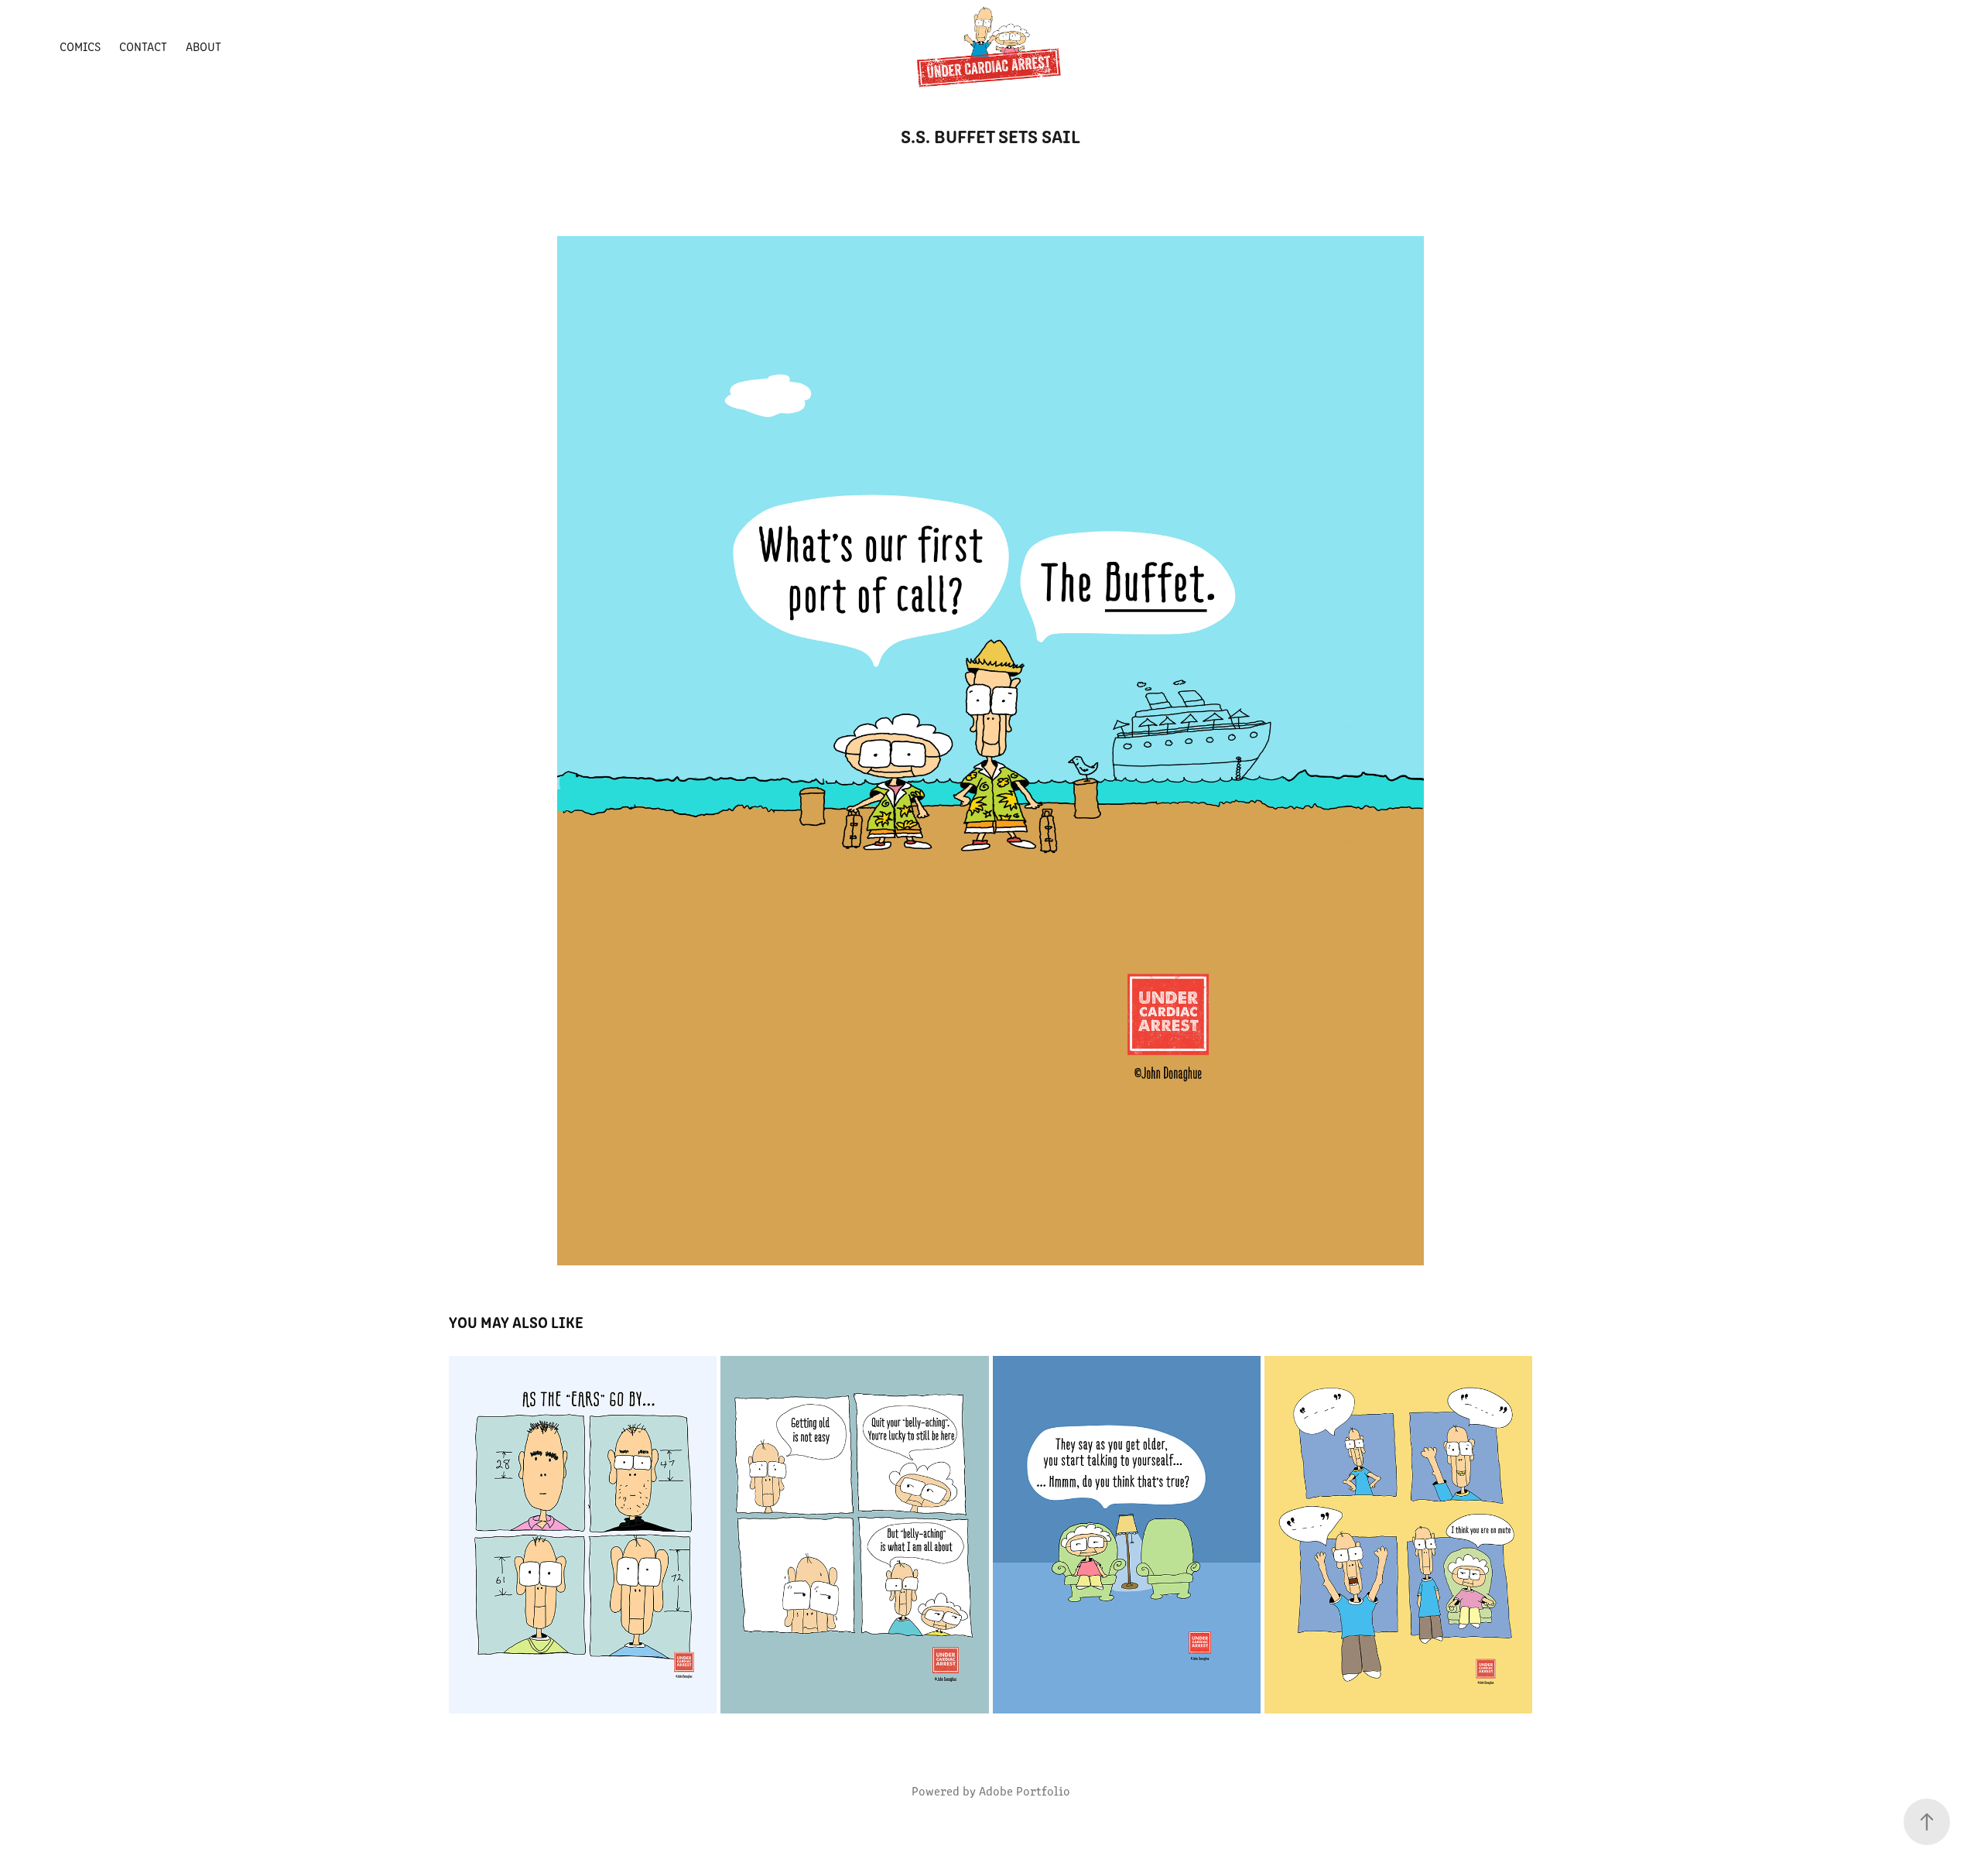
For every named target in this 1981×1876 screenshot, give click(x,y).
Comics (80, 46)
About (204, 46)
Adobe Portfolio (1025, 1790)
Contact (143, 46)
